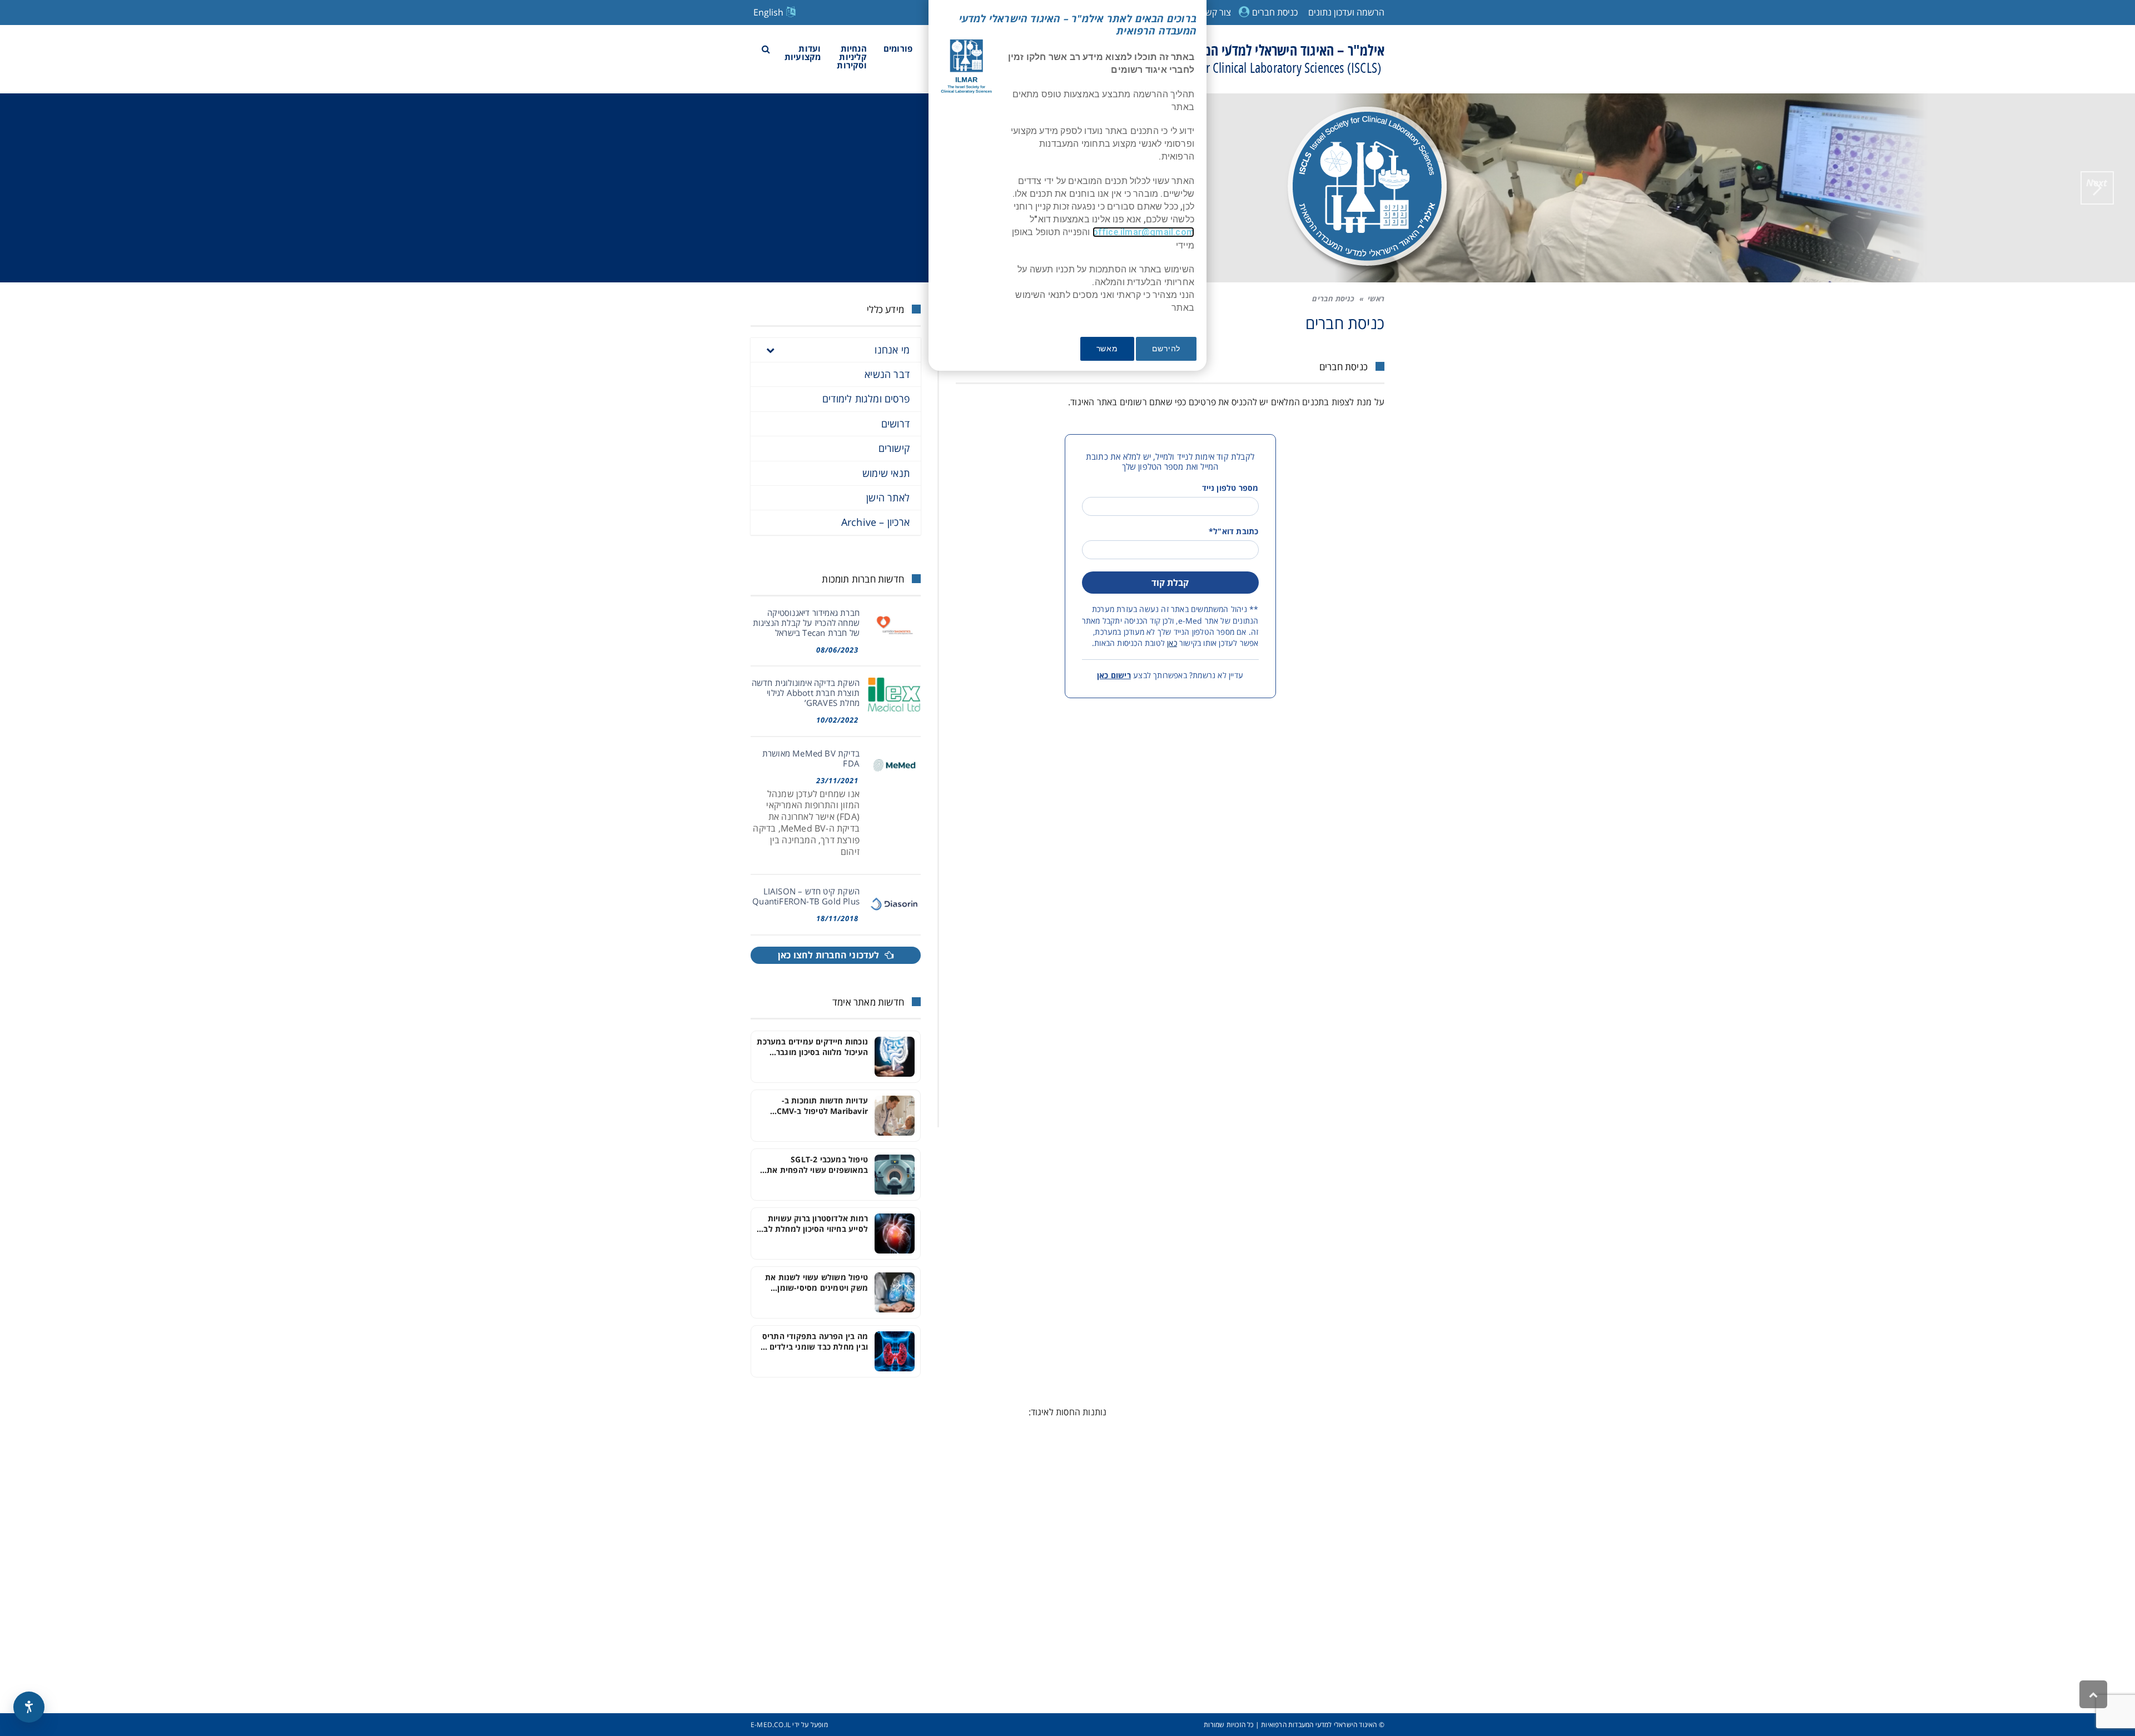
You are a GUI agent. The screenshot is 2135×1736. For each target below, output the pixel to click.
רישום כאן (1114, 675)
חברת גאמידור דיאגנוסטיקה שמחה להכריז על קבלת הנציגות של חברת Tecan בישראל (806, 623)
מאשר (1107, 349)
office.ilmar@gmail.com (1143, 232)
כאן (1172, 643)
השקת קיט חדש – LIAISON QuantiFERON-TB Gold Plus (806, 896)
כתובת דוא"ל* (1233, 531)
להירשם (1166, 349)
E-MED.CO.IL (771, 1725)
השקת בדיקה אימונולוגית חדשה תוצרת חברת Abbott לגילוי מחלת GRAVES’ (806, 693)
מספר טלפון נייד (1230, 488)
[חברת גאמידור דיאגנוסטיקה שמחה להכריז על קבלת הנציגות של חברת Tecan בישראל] (894, 625)
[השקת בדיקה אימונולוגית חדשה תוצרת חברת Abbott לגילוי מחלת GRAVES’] (894, 695)
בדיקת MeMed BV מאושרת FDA (811, 758)
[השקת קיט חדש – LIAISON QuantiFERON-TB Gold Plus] (894, 903)
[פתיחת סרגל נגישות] (29, 1707)
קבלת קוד (1170, 583)
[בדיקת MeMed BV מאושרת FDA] (894, 765)
